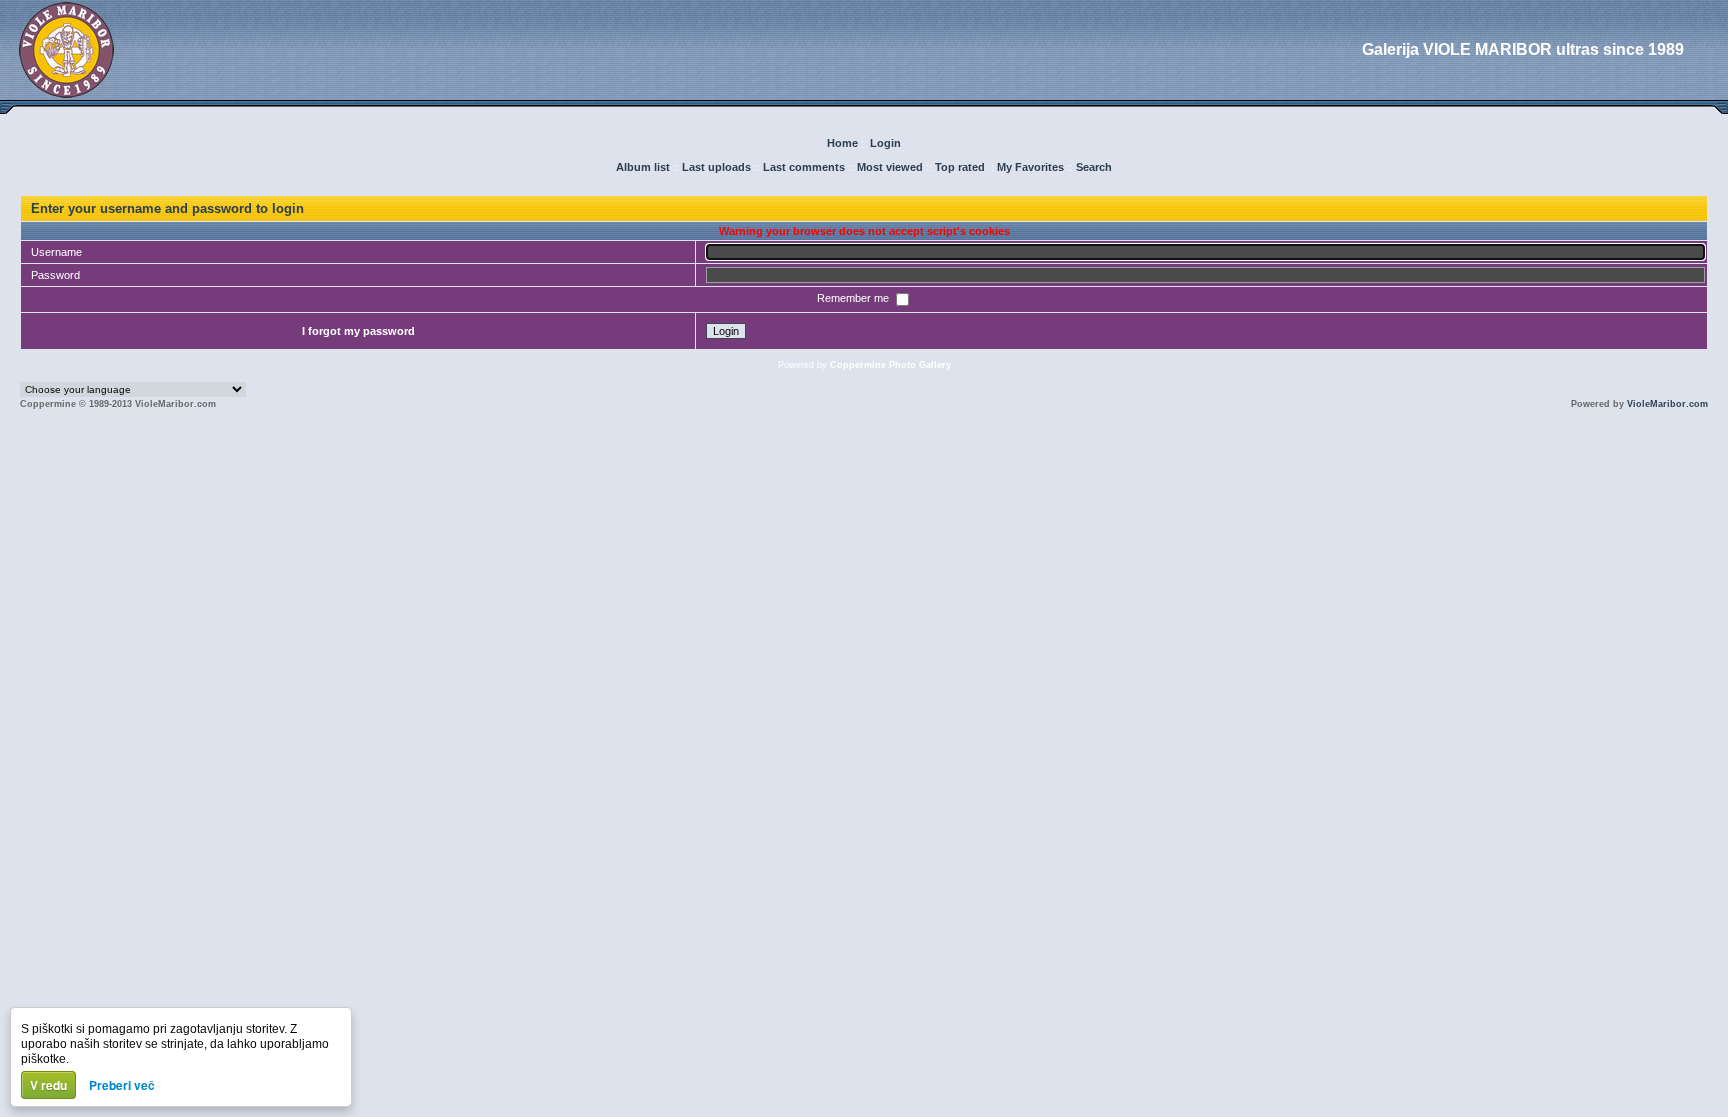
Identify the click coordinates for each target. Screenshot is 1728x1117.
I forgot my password (358, 331)
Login (885, 143)
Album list (643, 167)
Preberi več (122, 1085)
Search (1094, 167)
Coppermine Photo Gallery (890, 365)
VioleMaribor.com (1667, 404)
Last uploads (716, 167)
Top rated (960, 167)
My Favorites (1030, 167)
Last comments (804, 167)
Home (842, 143)
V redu (48, 1085)
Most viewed (890, 167)
